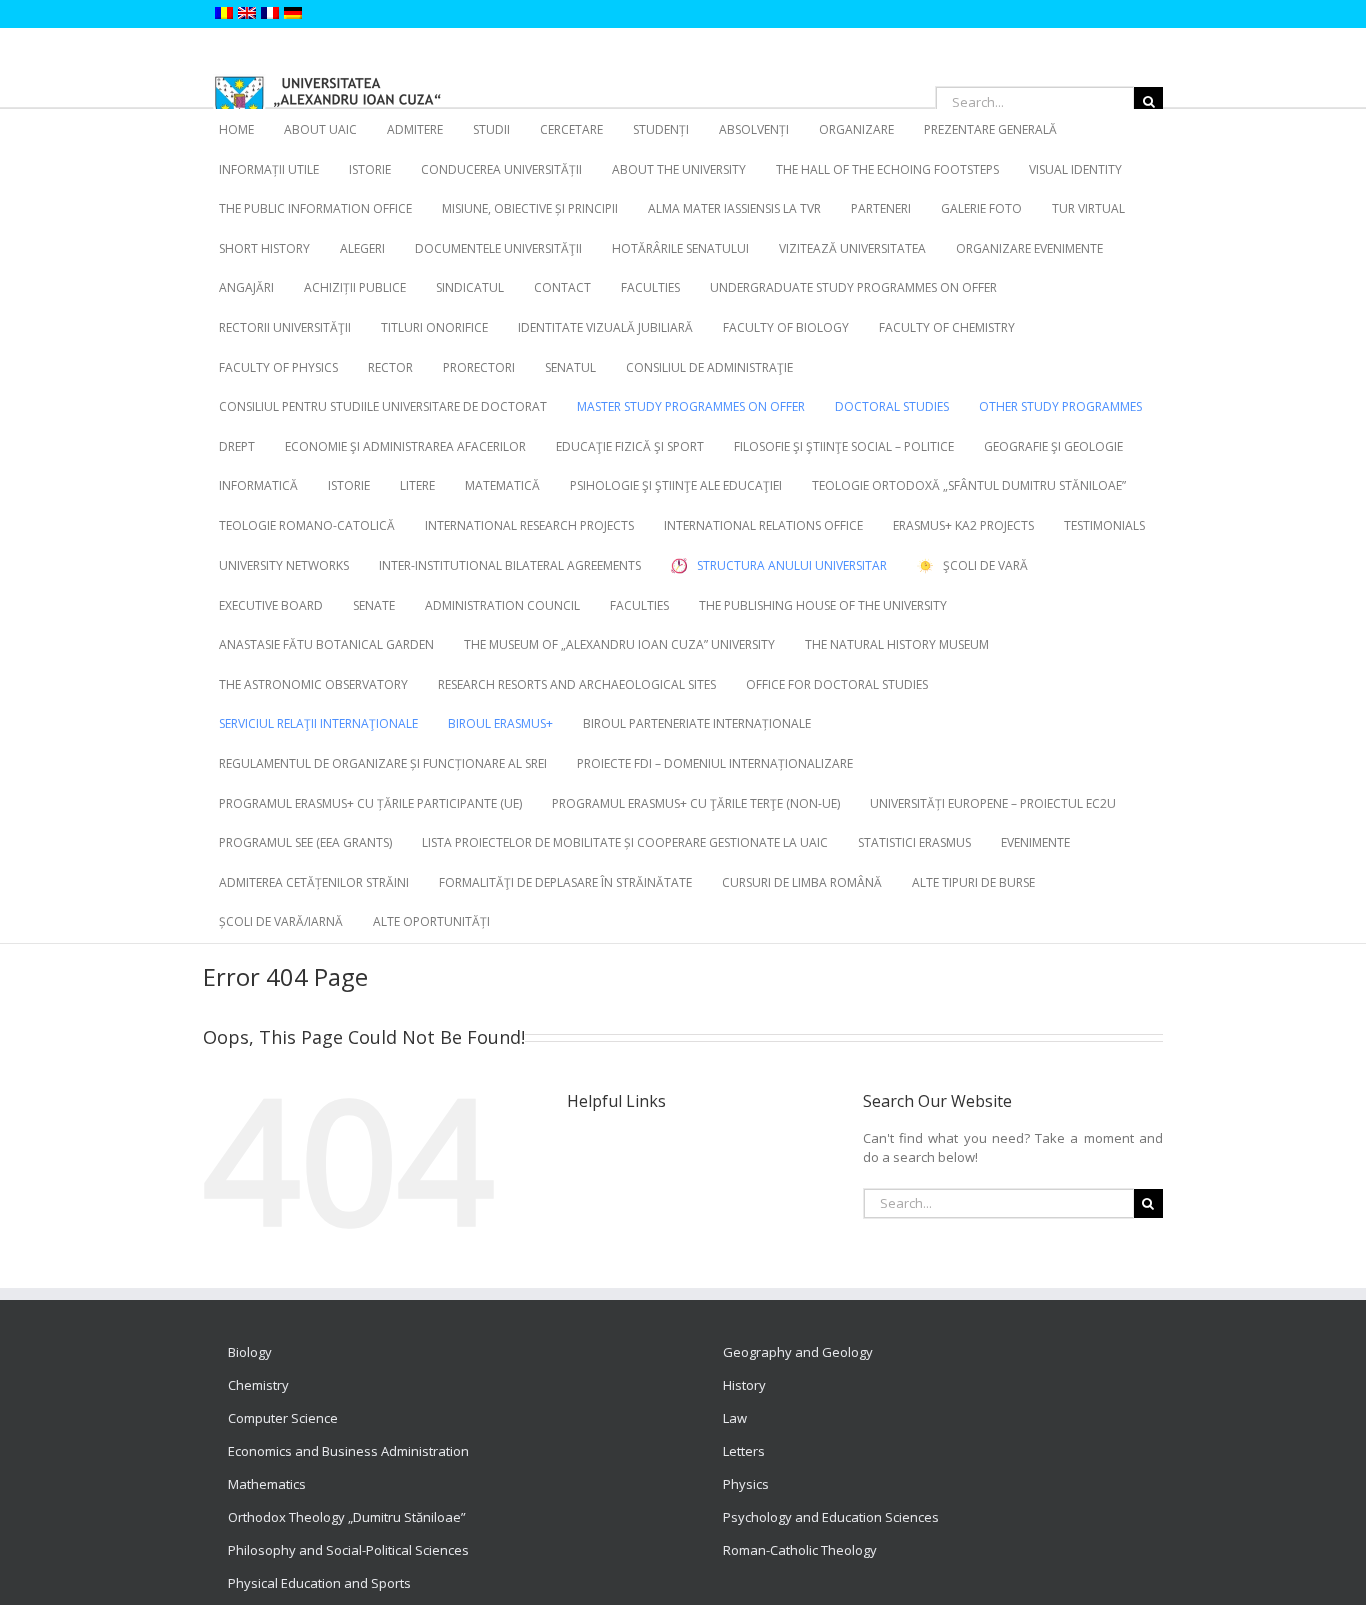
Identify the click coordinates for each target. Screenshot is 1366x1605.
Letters (744, 1451)
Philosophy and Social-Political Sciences (348, 1550)
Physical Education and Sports (319, 1583)
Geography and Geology (798, 1352)
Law (735, 1418)
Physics (746, 1484)
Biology (250, 1352)
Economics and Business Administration (348, 1451)
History (744, 1385)
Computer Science (283, 1418)
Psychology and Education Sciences (831, 1517)
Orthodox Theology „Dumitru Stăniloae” (347, 1517)
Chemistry (258, 1385)
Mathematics (267, 1484)
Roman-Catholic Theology (800, 1550)
